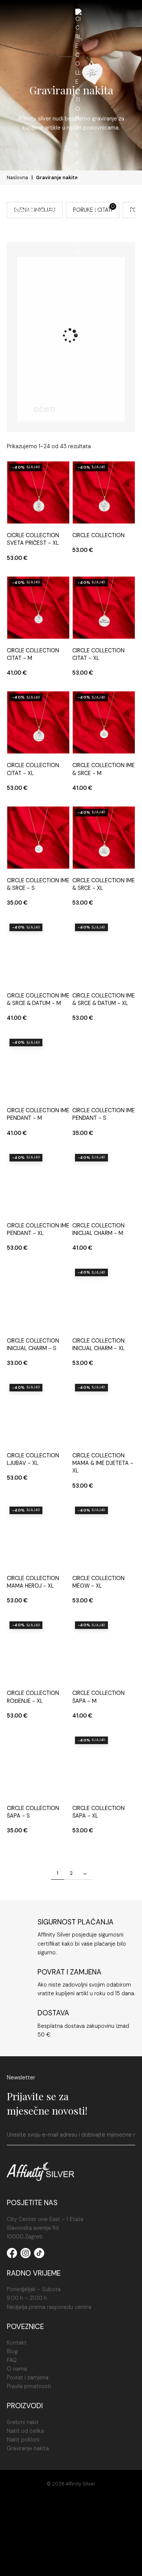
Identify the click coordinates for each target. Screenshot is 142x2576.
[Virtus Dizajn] (71, 2562)
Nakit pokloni (23, 2440)
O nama (17, 2369)
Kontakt (17, 2343)
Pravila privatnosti (29, 2386)
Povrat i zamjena (28, 2377)
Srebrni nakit (23, 2422)
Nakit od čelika (25, 2431)
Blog (12, 2351)
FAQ (12, 2360)
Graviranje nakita (28, 2448)
